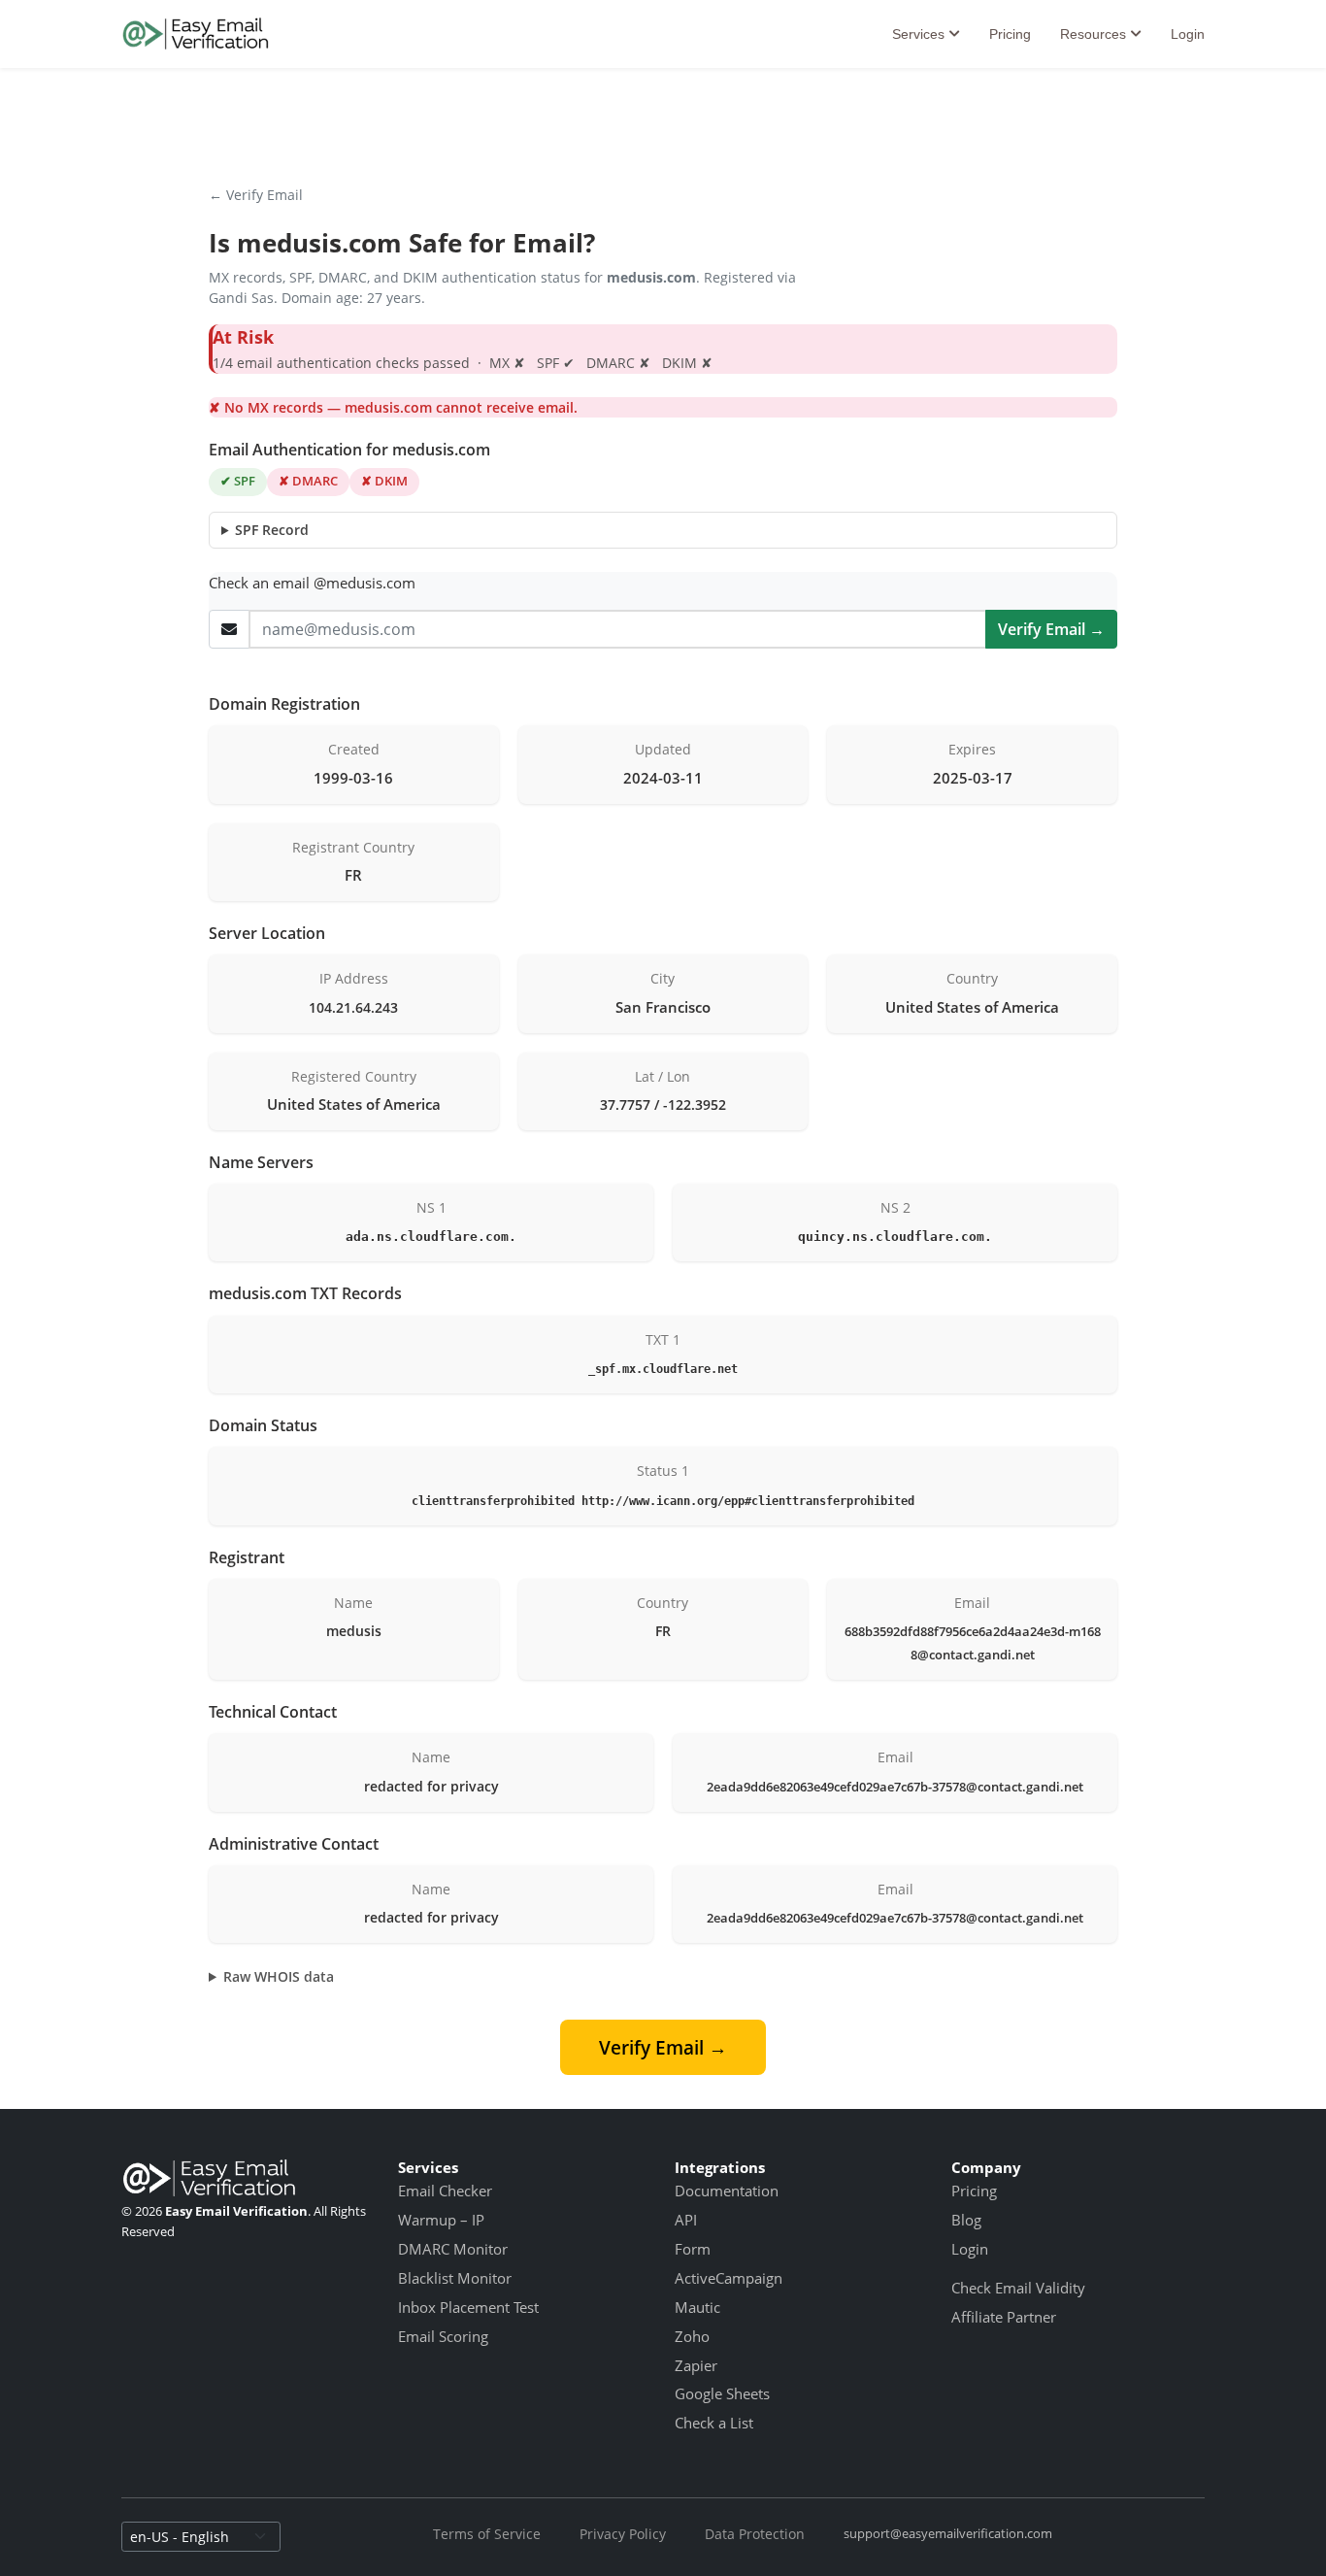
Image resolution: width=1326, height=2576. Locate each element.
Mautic (697, 2307)
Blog (966, 2220)
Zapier (696, 2365)
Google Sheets (722, 2393)
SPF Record (272, 530)
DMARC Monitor (453, 2249)
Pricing (1010, 34)
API (686, 2220)
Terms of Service (487, 2534)
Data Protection (755, 2534)
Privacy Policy (623, 2534)
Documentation (727, 2191)
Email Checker (445, 2191)
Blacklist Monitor (455, 2278)
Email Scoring (443, 2336)
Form (693, 2249)
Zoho (692, 2336)
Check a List (714, 2423)
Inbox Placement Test (468, 2307)
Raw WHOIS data (279, 1976)
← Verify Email (256, 195)
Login (1188, 34)
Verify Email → (1051, 629)
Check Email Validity (1018, 2288)
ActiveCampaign (729, 2278)
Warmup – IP (441, 2220)
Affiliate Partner (1004, 2317)
